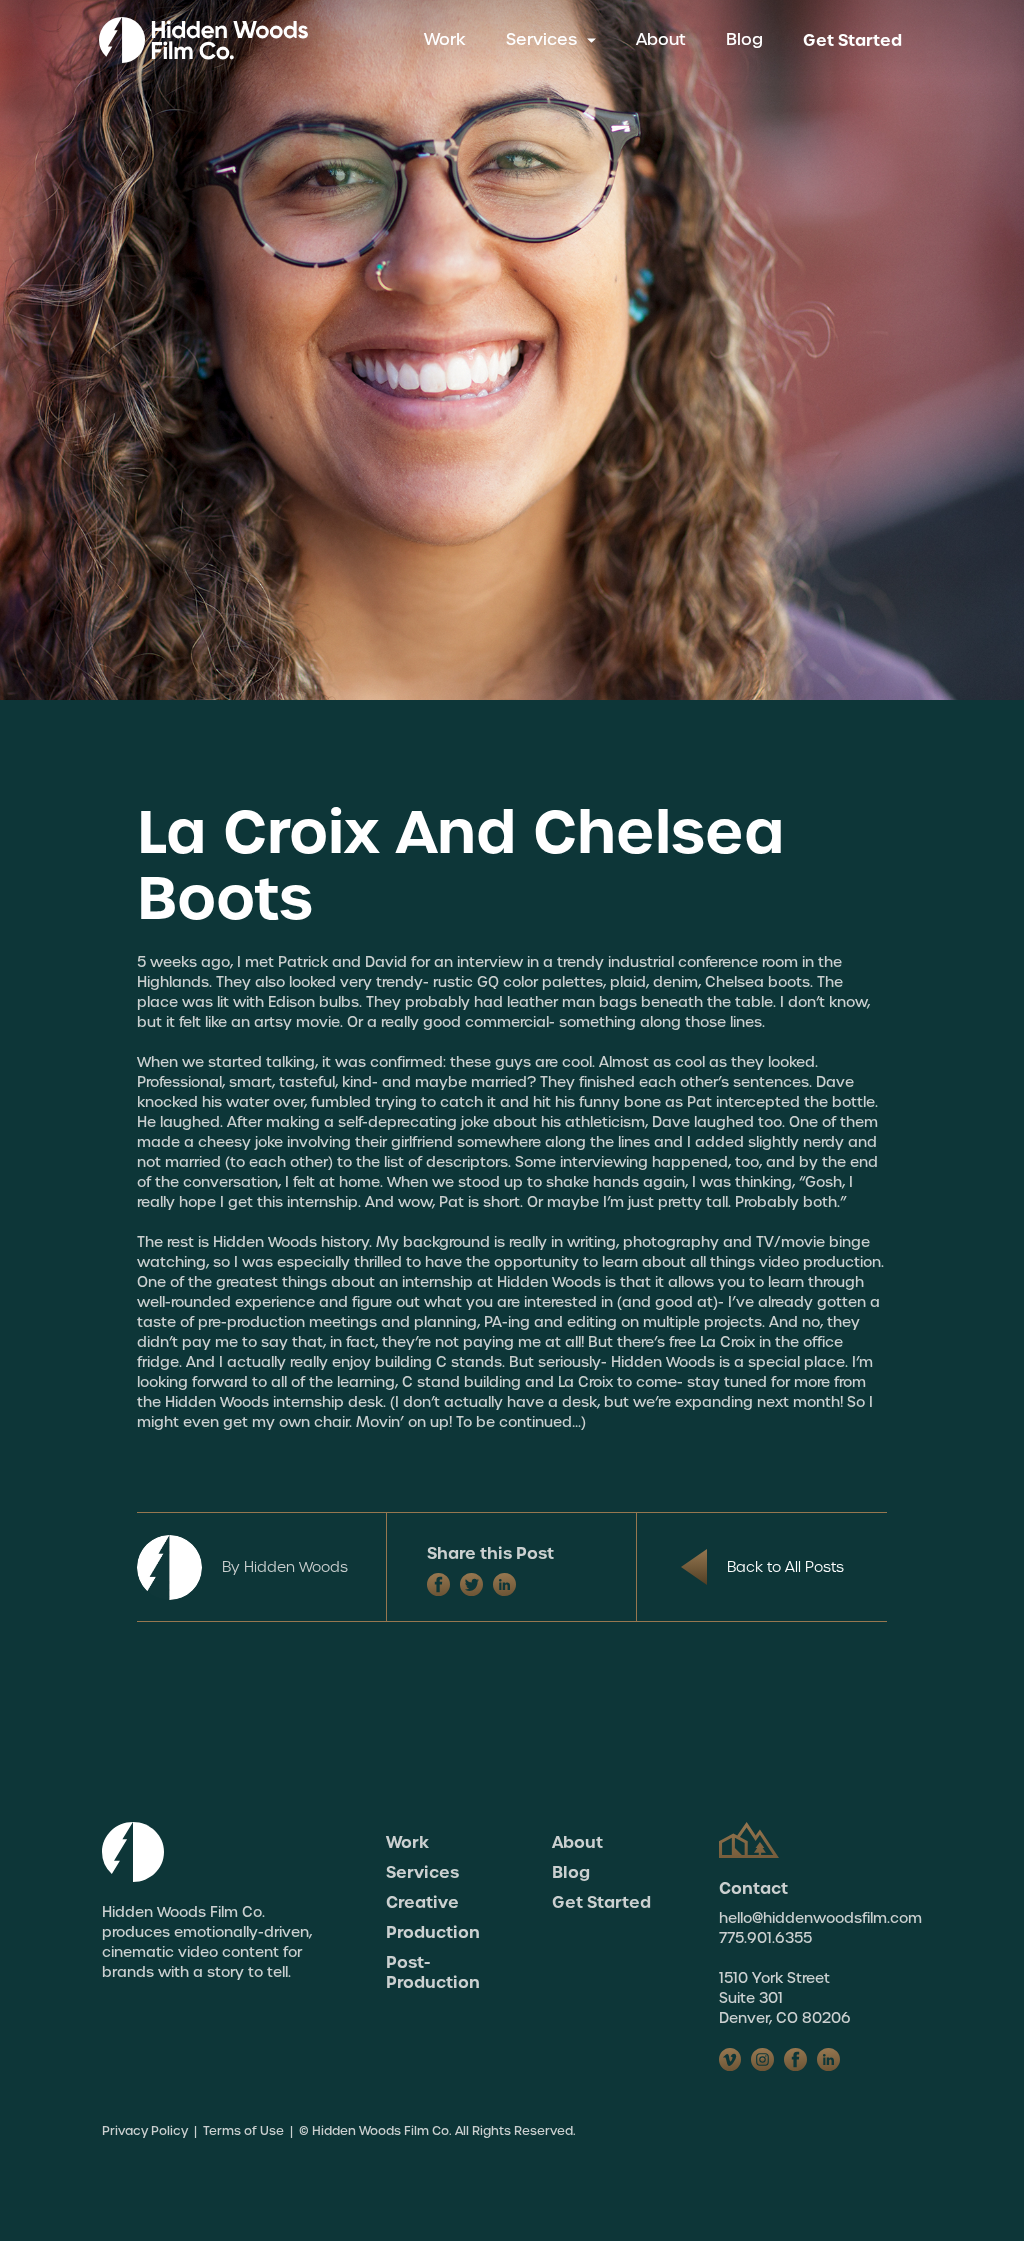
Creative (422, 1902)
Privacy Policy (145, 2131)
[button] (550, 40)
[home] (203, 40)
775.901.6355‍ (765, 1938)
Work (445, 39)
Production (433, 1932)
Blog (744, 39)
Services (422, 1872)
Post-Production (433, 1972)
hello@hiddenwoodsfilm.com (820, 1918)
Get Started (852, 40)
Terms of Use (243, 2131)
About (661, 39)
